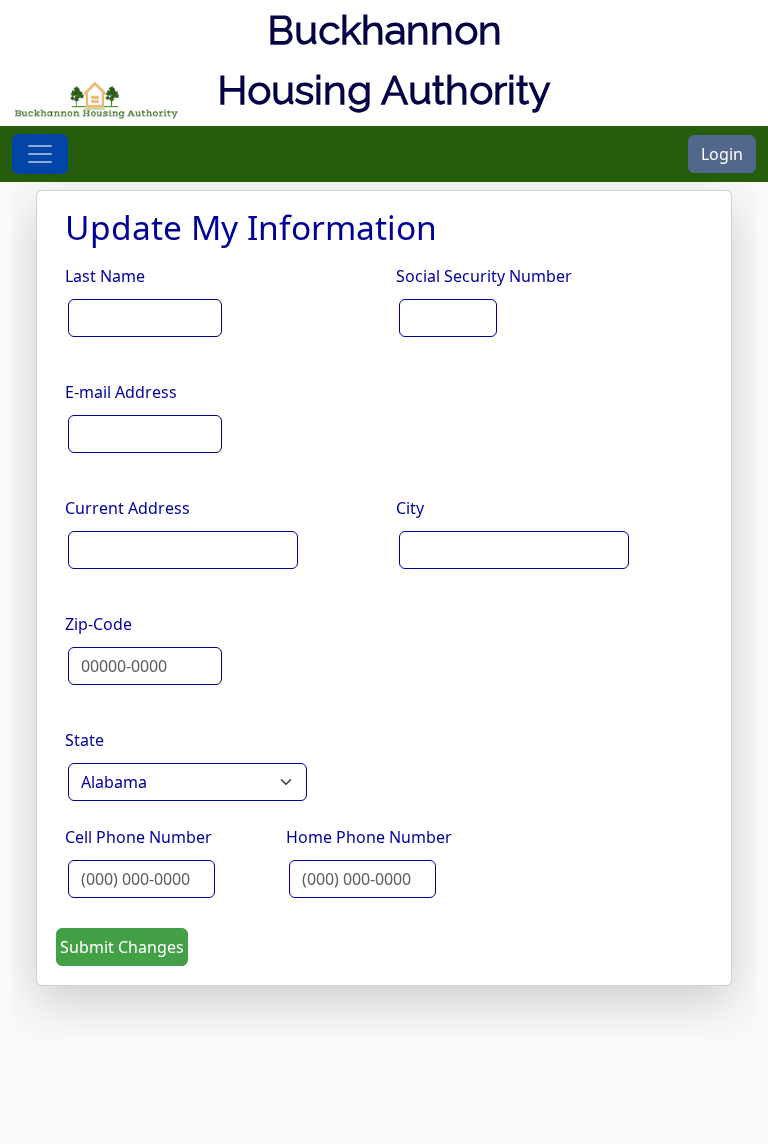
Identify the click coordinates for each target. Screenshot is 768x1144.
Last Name (105, 276)
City (410, 508)
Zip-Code (98, 624)
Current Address (127, 508)
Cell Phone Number (138, 837)
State (84, 740)
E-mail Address (121, 392)
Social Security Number (484, 276)
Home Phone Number (369, 837)
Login (722, 154)
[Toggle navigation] (40, 154)
